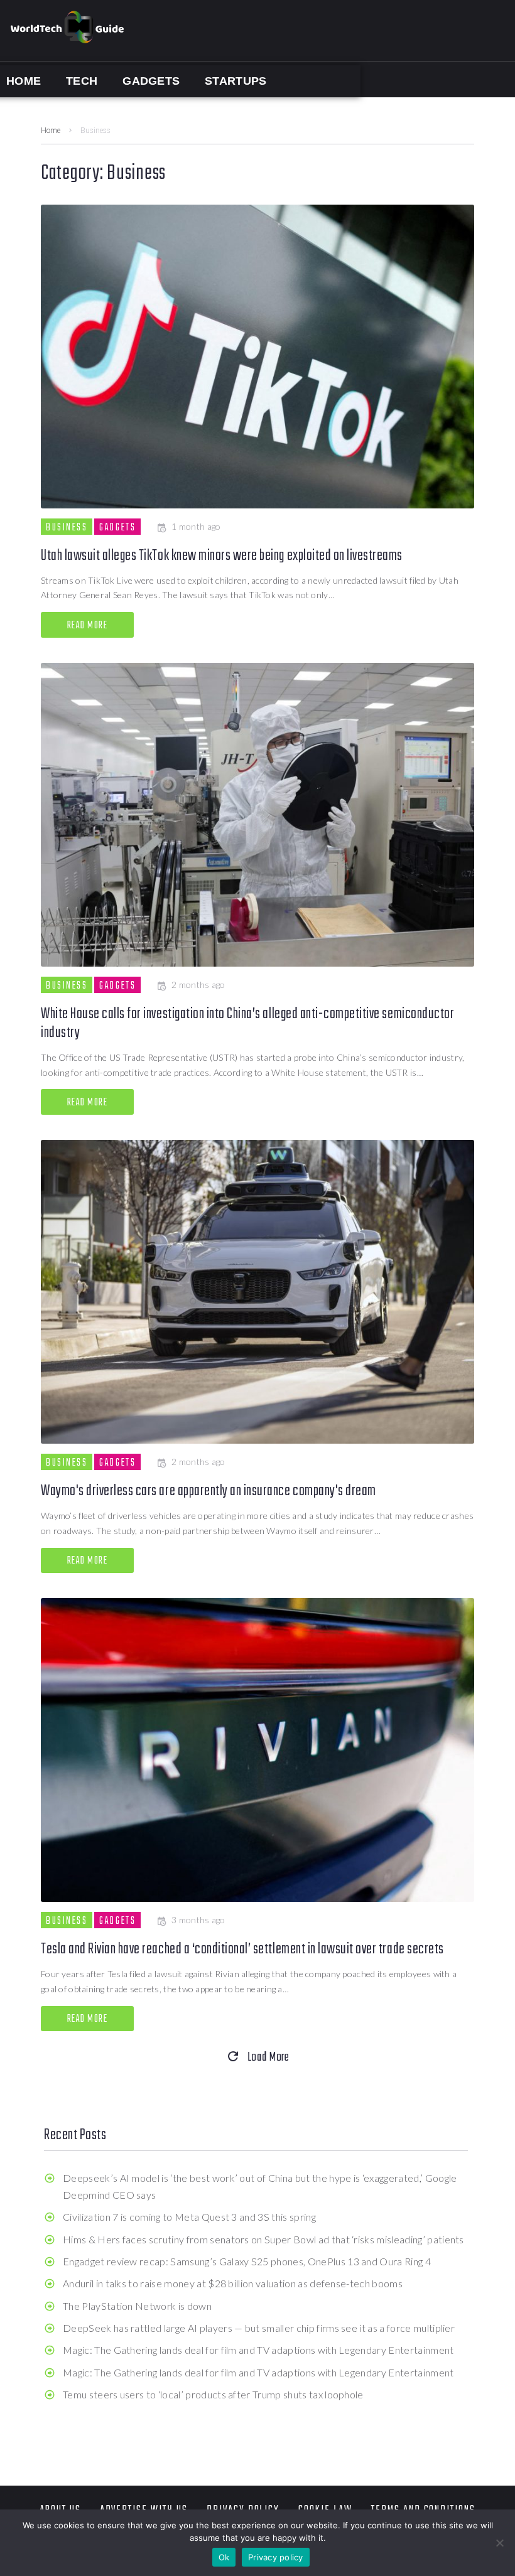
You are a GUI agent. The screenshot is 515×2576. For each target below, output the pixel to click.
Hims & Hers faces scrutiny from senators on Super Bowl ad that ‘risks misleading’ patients (263, 2239)
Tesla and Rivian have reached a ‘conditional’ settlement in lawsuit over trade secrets (242, 1949)
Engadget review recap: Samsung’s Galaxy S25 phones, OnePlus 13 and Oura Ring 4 (247, 2261)
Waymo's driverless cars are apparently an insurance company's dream (209, 1491)
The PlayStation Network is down (137, 2306)
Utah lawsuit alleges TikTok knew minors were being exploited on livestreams (222, 556)
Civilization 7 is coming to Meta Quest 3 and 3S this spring (189, 2217)
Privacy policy (276, 2557)
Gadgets (117, 527)
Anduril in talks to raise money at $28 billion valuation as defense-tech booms (233, 2283)
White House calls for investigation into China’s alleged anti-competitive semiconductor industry (247, 1023)
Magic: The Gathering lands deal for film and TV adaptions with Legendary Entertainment (258, 2350)
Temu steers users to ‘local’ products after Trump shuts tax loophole (213, 2394)
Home (51, 131)
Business (67, 527)
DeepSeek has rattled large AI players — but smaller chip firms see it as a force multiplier (259, 2328)
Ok (224, 2557)
